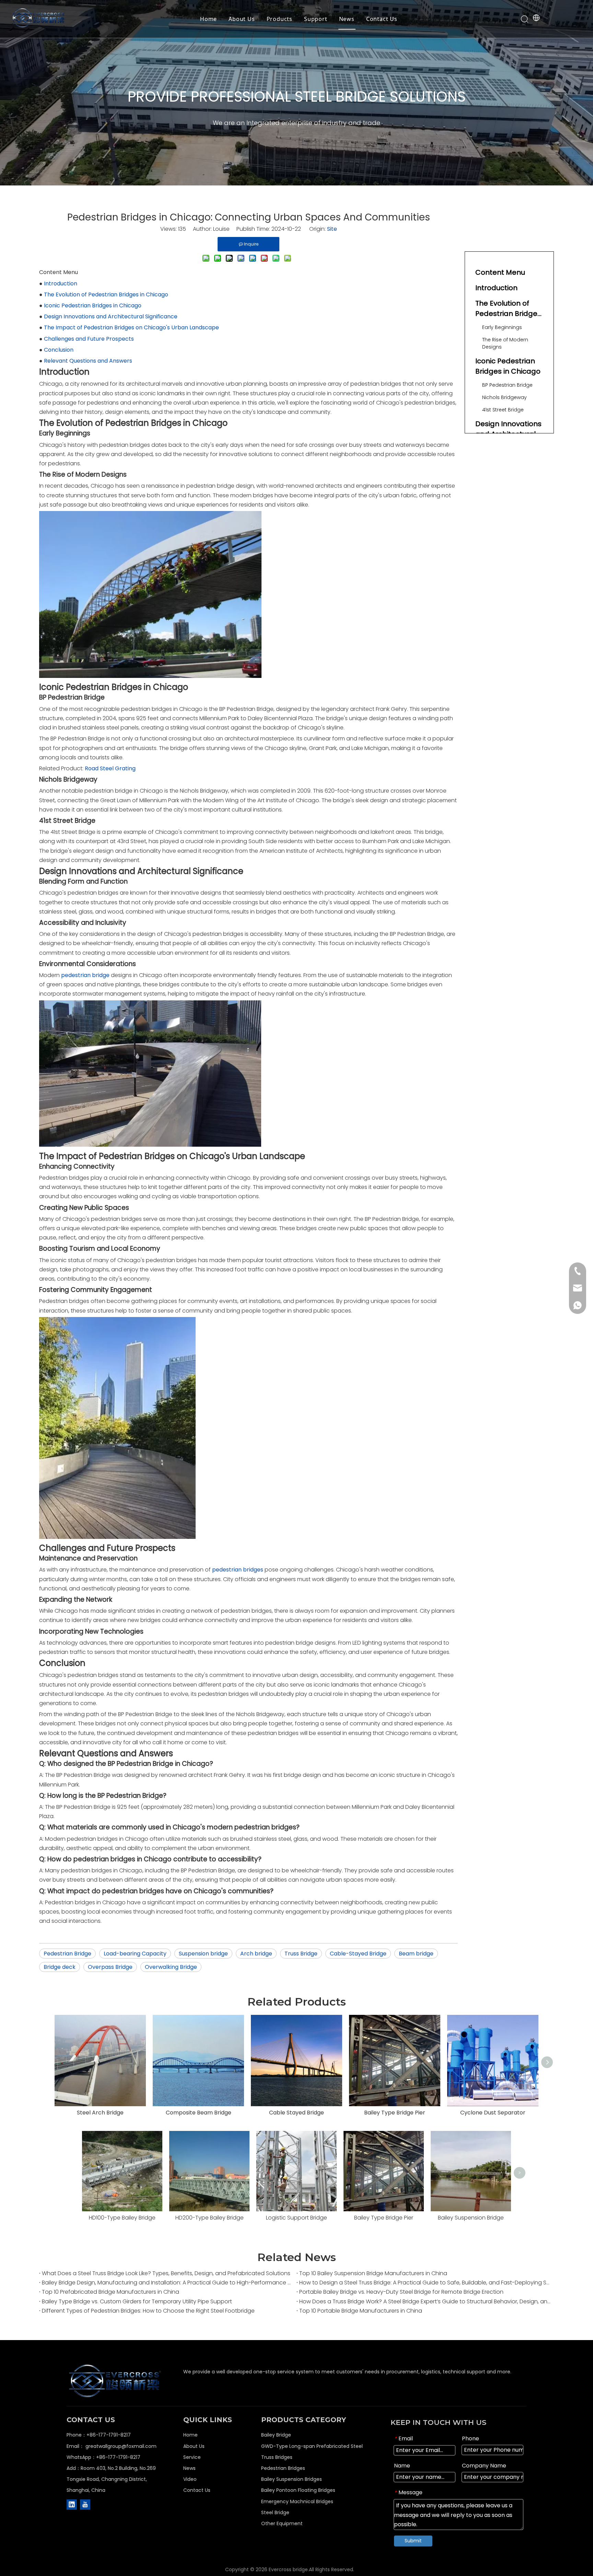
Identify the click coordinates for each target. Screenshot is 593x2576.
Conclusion (59, 350)
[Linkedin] (72, 2505)
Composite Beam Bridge (199, 2113)
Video (190, 2479)
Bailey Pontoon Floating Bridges (298, 2490)
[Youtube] (85, 2505)
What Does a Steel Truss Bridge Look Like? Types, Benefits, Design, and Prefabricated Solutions (166, 2273)
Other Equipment (282, 2523)
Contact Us (382, 19)
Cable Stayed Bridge (296, 2113)
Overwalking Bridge (171, 1967)
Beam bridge (416, 1954)
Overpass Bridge (110, 1967)
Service (192, 2457)
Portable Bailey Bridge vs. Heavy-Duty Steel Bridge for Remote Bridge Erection (401, 2292)
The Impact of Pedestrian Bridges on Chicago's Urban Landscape (131, 327)
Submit (413, 2541)
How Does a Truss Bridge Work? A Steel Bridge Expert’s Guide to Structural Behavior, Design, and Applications (425, 2301)
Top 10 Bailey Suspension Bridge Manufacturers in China (373, 2273)
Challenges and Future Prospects (89, 339)
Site (332, 229)
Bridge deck (60, 1967)
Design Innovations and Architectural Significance (111, 316)
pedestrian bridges (238, 1570)
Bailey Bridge (276, 2435)
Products (280, 19)
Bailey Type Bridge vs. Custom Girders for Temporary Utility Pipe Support (137, 2301)
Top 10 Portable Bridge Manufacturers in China (361, 2311)
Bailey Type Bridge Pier (395, 2113)
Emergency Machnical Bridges (297, 2501)
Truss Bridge (301, 1954)
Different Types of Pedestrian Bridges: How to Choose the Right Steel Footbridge (148, 2311)
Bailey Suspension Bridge (471, 2218)
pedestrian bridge (85, 975)
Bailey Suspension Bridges (292, 2479)
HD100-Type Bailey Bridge (122, 2218)
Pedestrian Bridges (283, 2468)
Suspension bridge (203, 1954)
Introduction (61, 283)
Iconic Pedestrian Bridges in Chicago (93, 305)
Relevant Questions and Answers (88, 361)
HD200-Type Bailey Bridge (210, 2218)
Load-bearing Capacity (135, 1954)
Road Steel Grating (110, 768)
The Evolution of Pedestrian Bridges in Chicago (106, 294)
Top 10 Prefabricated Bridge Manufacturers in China (111, 2292)
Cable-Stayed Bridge (358, 1954)
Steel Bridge (275, 2512)
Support (316, 19)
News (347, 19)
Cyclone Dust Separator (493, 2113)
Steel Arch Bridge (100, 2113)
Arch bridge (256, 1954)
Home (208, 19)
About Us (242, 19)
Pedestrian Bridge (67, 1954)
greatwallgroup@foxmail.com (121, 2446)
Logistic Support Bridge (296, 2218)
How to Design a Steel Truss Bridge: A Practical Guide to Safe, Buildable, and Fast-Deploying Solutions (425, 2283)
